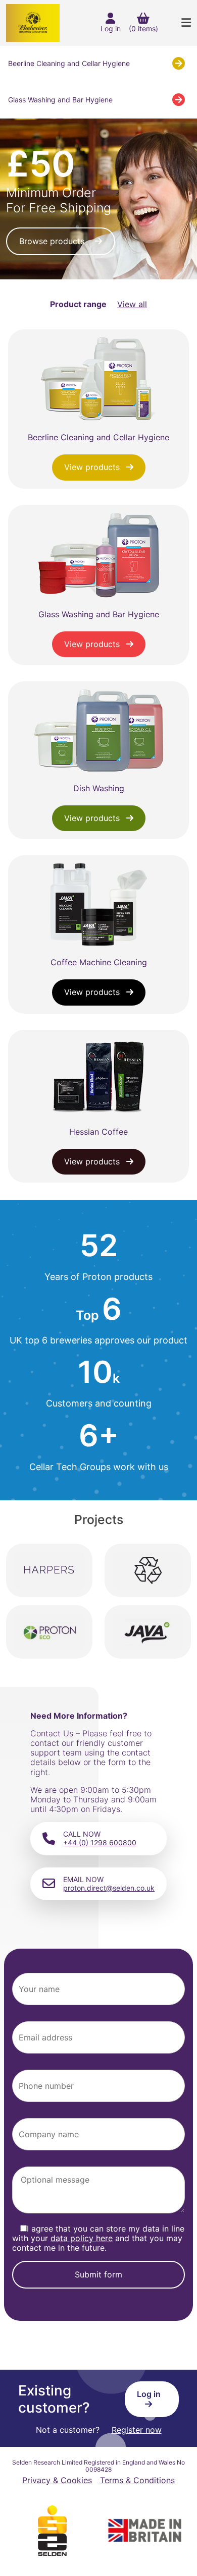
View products (93, 467)
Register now (137, 2430)
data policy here (82, 2238)
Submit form (98, 2274)
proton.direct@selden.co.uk (109, 1888)
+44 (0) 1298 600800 (100, 1842)
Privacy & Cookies (57, 2480)
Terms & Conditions (137, 2480)
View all (132, 304)
